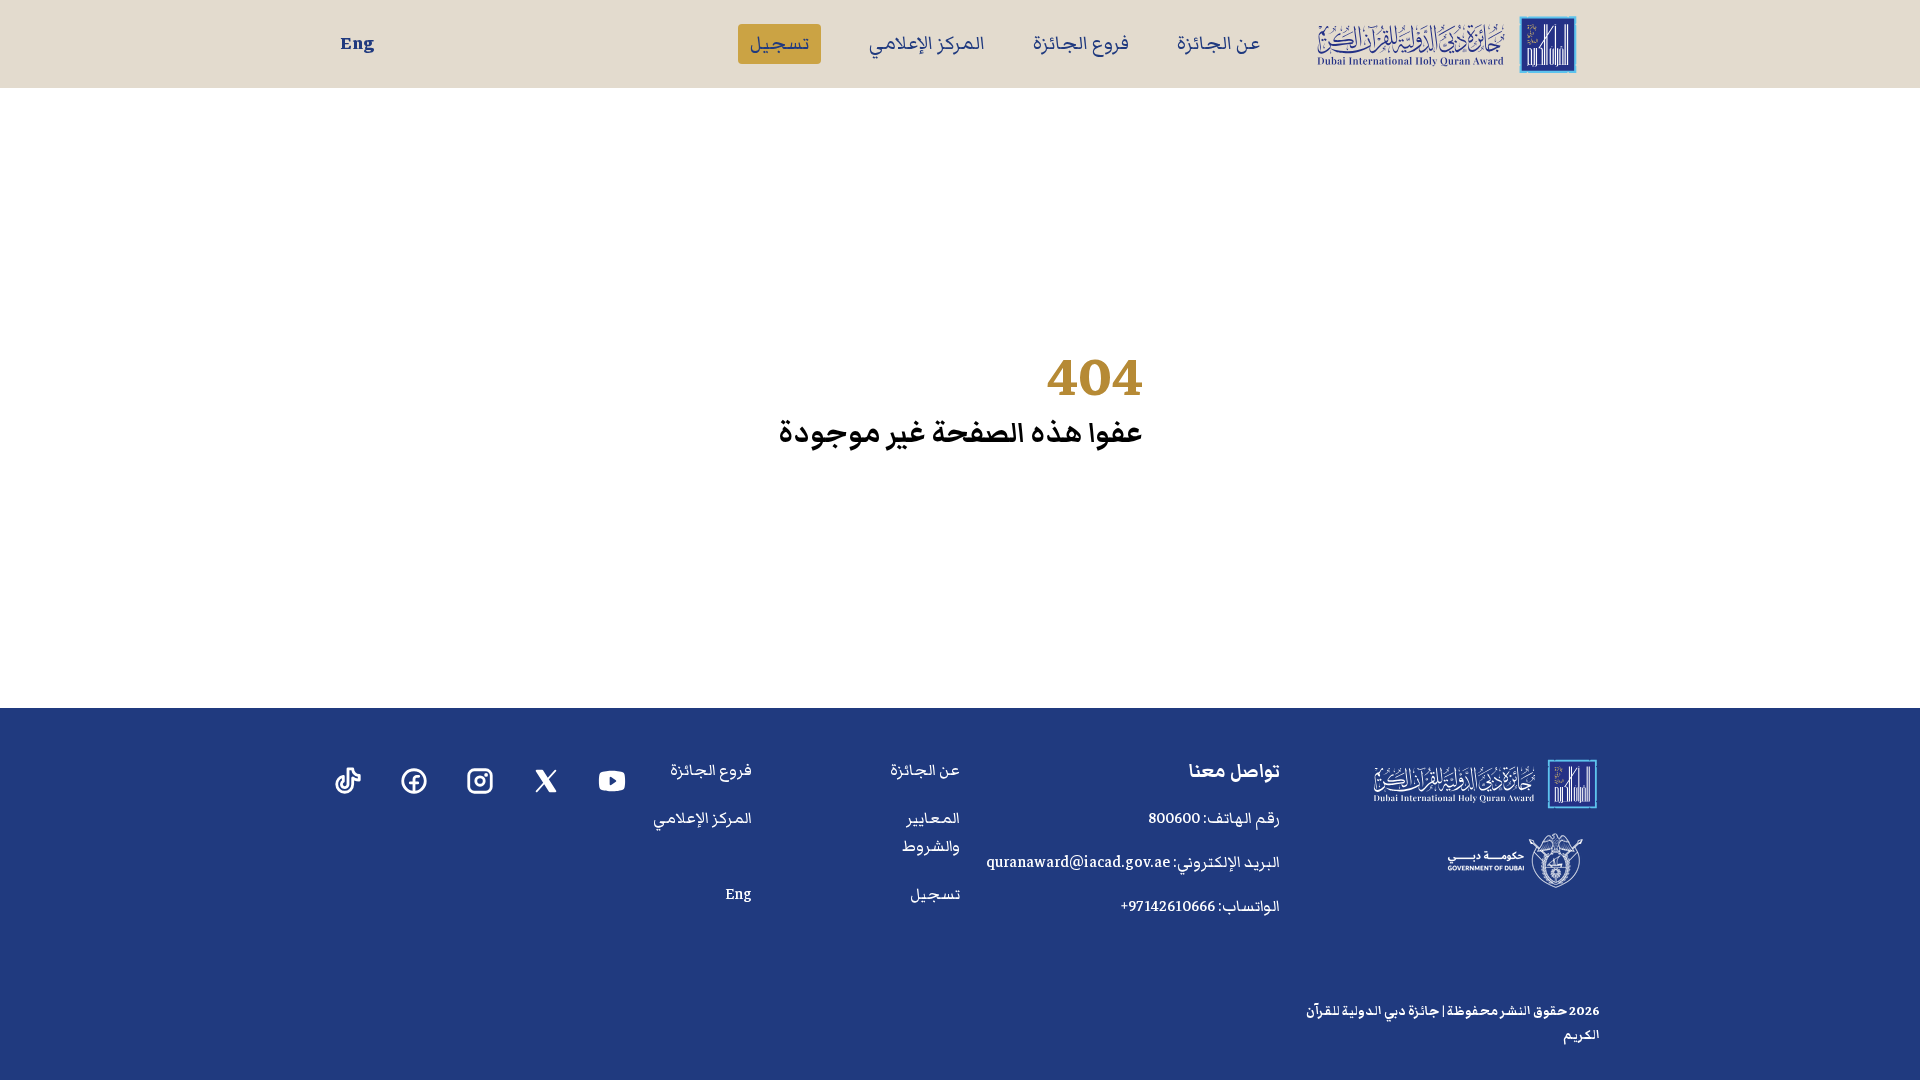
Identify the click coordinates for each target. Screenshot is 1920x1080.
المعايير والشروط (931, 832)
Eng (357, 43)
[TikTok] (348, 781)
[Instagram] (480, 781)
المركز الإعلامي (927, 43)
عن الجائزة (1218, 43)
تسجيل (779, 43)
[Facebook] (414, 781)
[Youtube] (612, 781)
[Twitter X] (546, 781)
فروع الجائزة (1081, 43)
